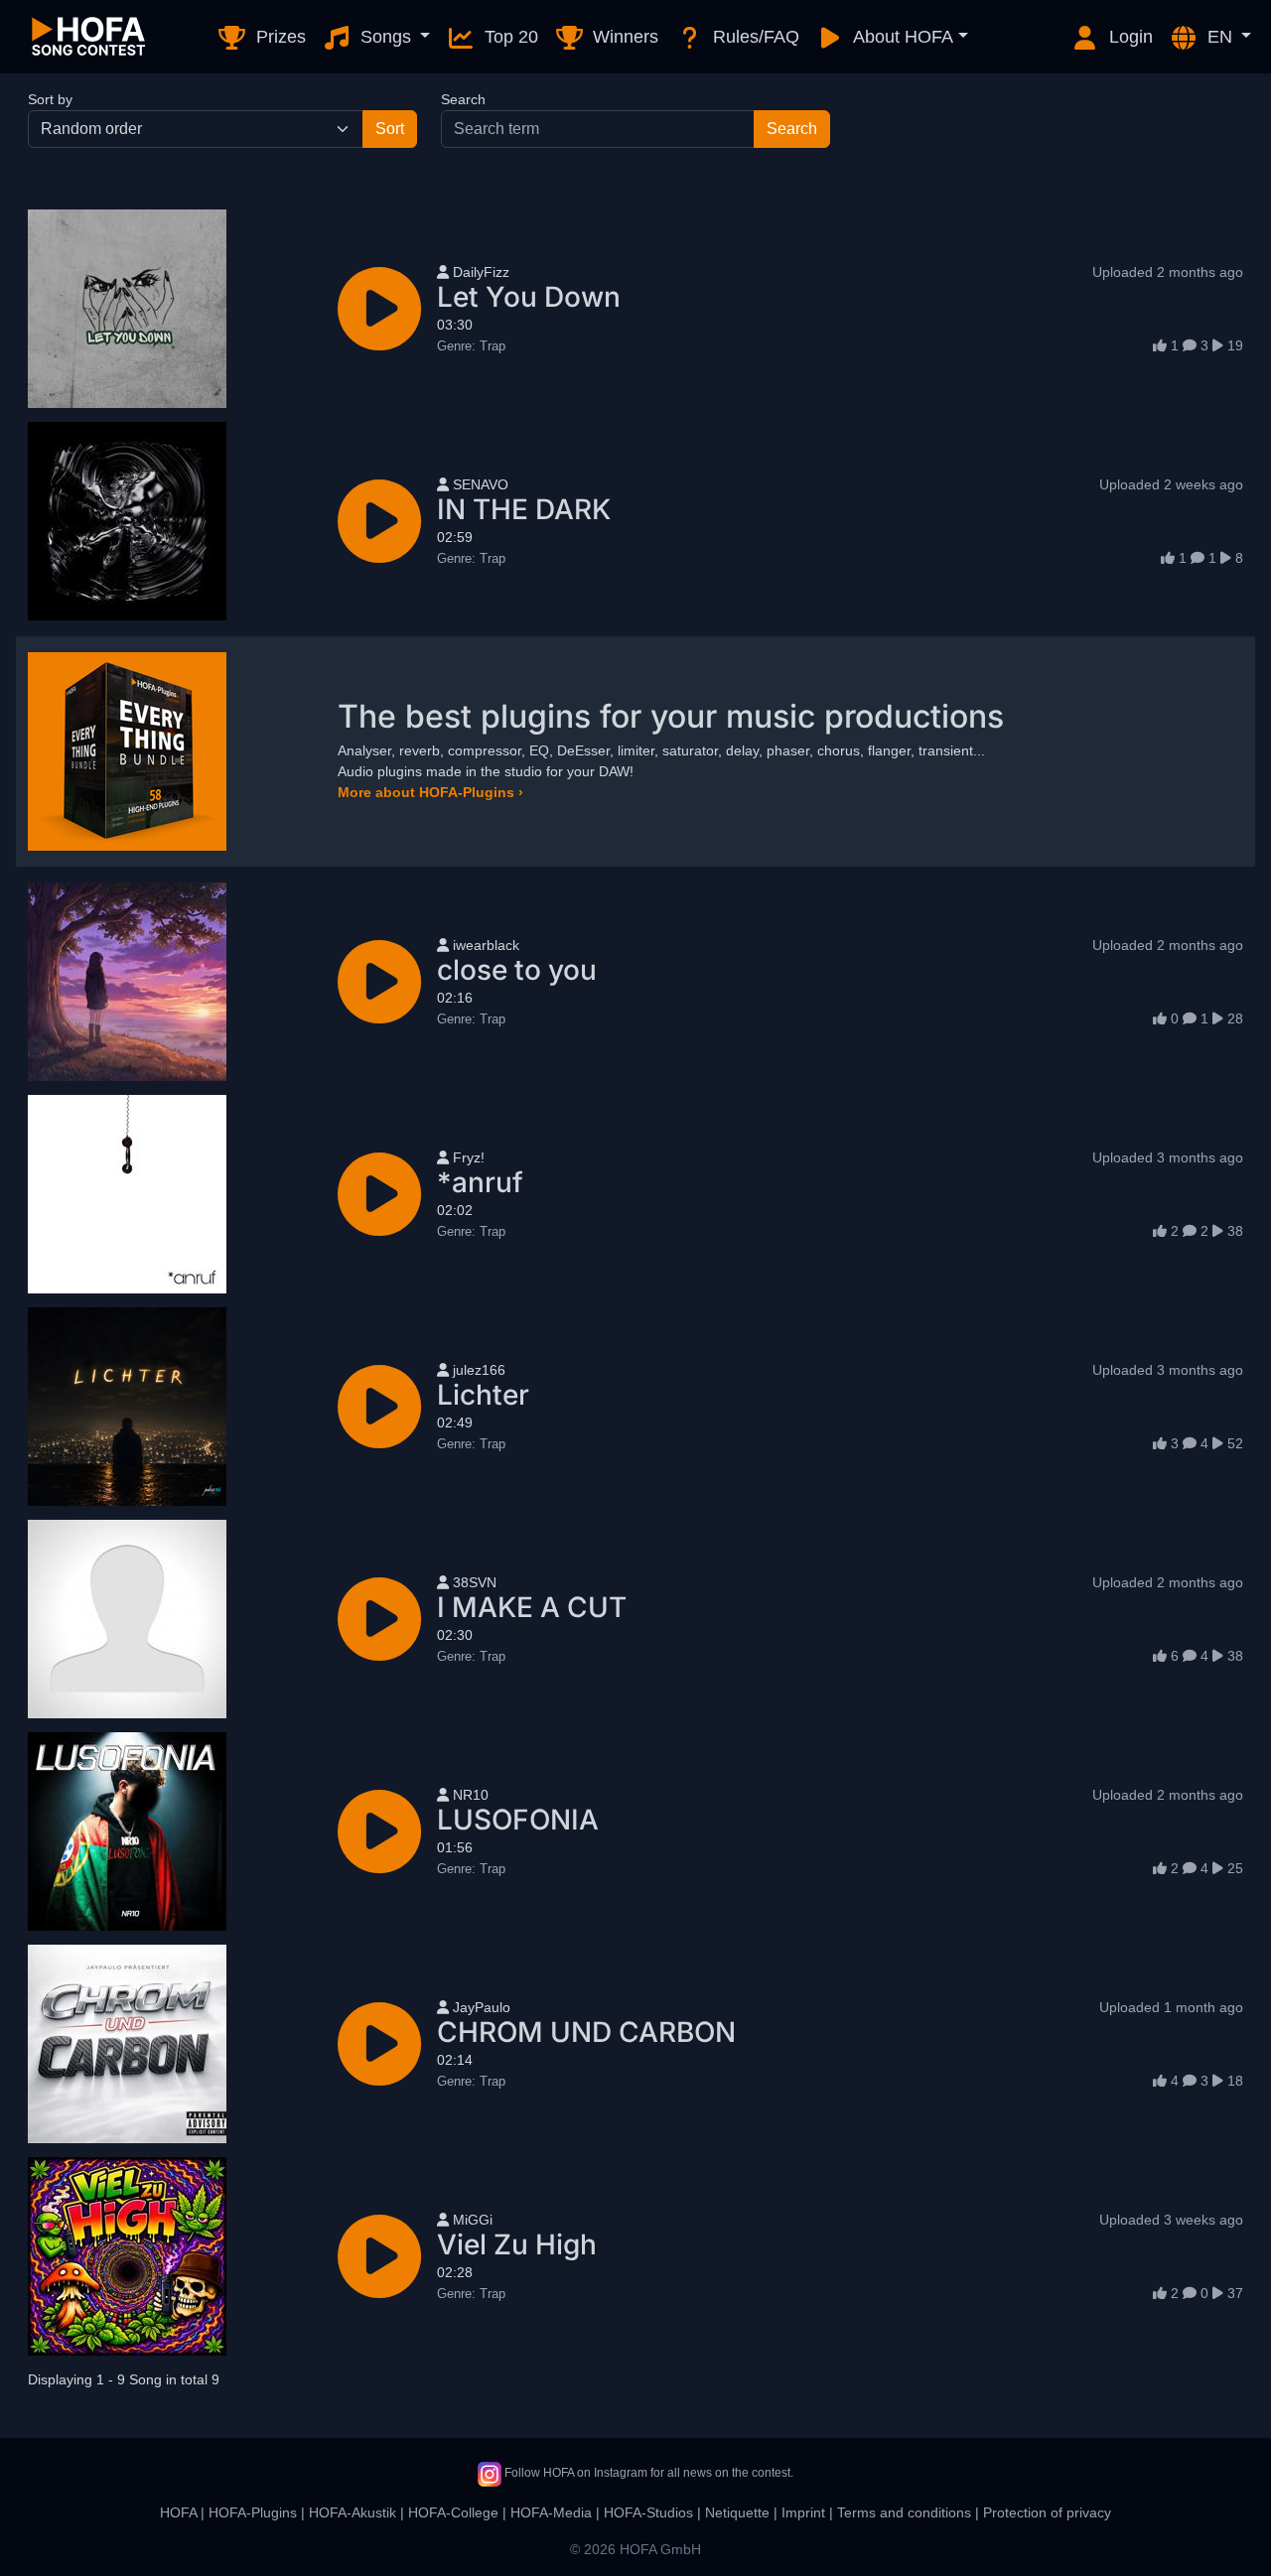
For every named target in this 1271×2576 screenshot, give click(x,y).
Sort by (50, 99)
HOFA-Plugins (253, 2512)
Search (463, 99)
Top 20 (509, 37)
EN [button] (1220, 37)
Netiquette (737, 2512)
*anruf (480, 1182)
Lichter (483, 1395)
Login (1129, 37)
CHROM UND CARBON (586, 2032)
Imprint (803, 2512)
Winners (623, 37)
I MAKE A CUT (532, 1607)
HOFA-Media (551, 2512)
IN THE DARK (524, 509)
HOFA (178, 2512)
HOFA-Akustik (353, 2512)
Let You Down (529, 297)
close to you (517, 970)
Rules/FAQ (754, 37)
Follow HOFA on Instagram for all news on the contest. (647, 2473)
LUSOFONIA (518, 1820)
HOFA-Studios (648, 2512)
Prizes (279, 37)
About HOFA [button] (901, 37)
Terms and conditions (904, 2512)
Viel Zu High (517, 2244)
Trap (471, 346)
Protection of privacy (1047, 2512)
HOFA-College (453, 2512)
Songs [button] (386, 37)
